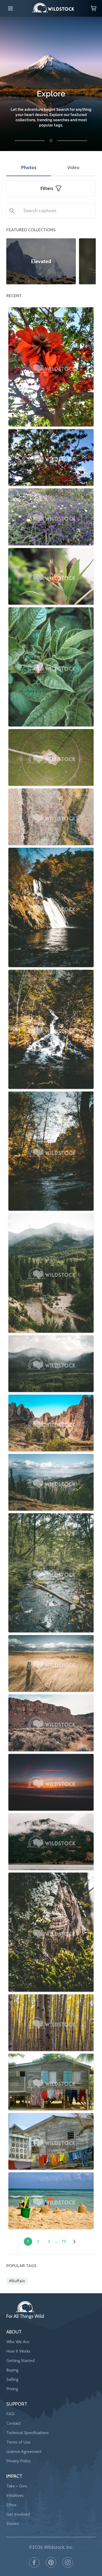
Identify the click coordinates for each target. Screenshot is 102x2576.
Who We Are (18, 2342)
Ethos (11, 2505)
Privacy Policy (19, 2461)
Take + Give (17, 2486)
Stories (13, 2524)
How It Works (18, 2351)
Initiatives (15, 2495)
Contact (13, 2423)
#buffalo (17, 2281)
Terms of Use (18, 2442)
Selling (12, 2379)
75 (64, 2241)
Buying (12, 2370)
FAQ (10, 2414)
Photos (29, 168)
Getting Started (20, 2361)
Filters (47, 188)
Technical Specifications (28, 2433)
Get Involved (18, 2514)
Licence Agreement (24, 2451)
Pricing (12, 2389)
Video (73, 168)
